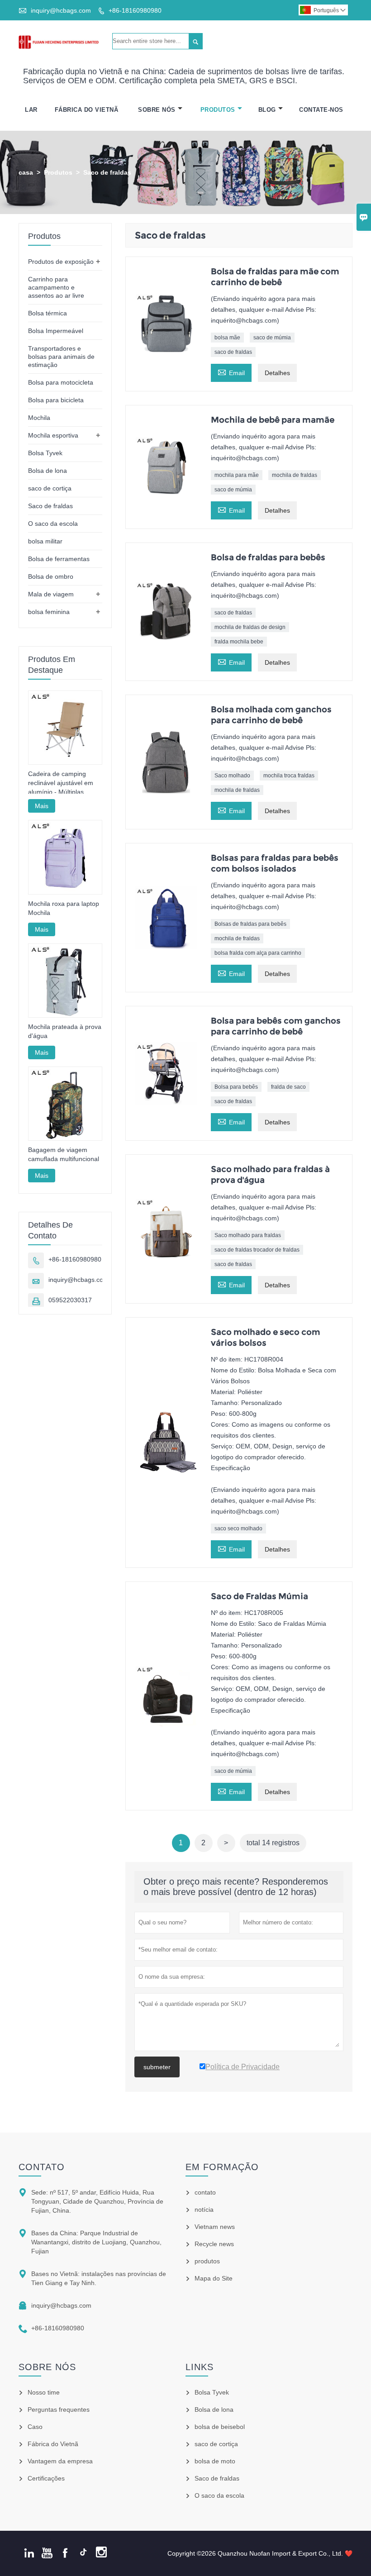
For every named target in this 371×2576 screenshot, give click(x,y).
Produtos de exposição (61, 262)
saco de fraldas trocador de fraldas (257, 1250)
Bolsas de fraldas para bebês (250, 924)
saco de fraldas (233, 352)
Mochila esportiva (53, 435)
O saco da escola (53, 524)
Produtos (218, 110)
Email (231, 372)
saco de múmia (272, 338)
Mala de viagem (51, 594)
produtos (207, 2261)
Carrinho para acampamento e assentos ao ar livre (56, 287)
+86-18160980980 (135, 10)
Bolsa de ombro (51, 576)
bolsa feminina (49, 612)
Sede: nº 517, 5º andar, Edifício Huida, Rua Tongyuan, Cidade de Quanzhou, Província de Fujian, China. (97, 2201)
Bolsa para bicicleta (56, 400)
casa (26, 172)
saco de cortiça (50, 488)
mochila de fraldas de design (250, 627)
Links (200, 2367)
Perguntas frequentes (59, 2409)
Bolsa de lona (48, 471)
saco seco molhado (238, 1528)
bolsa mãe (227, 338)
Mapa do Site (214, 2278)
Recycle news (214, 2244)
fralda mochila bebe (239, 642)
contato (42, 2167)
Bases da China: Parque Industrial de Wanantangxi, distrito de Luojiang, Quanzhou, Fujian (96, 2242)
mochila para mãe (237, 475)
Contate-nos (321, 110)
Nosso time (44, 2392)
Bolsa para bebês (236, 1087)
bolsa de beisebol (220, 2427)
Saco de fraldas (50, 506)
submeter (157, 2067)
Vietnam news (215, 2227)
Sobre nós (47, 2367)
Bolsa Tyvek (45, 453)
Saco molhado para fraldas (248, 1235)
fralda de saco (288, 1087)
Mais (42, 806)
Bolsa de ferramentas (59, 559)
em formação (222, 2167)
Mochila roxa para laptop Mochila (64, 908)
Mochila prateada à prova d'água (65, 1031)
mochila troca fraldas (289, 776)
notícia (204, 2209)
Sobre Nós (157, 110)
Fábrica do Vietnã (53, 2444)
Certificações (46, 2478)
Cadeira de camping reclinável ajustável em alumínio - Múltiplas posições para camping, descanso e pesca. (62, 783)
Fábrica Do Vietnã (87, 110)
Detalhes (277, 373)
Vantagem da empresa (60, 2461)
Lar (31, 110)
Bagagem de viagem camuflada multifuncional (64, 1154)
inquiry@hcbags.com (61, 10)
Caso (35, 2427)
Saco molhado (232, 776)
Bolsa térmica (48, 313)
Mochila (39, 418)
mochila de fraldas (295, 475)
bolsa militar (45, 541)
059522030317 (70, 1300)
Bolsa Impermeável (56, 331)
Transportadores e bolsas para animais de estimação (61, 357)
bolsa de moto (215, 2461)
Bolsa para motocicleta (61, 382)
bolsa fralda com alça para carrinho (258, 953)
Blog (267, 110)
